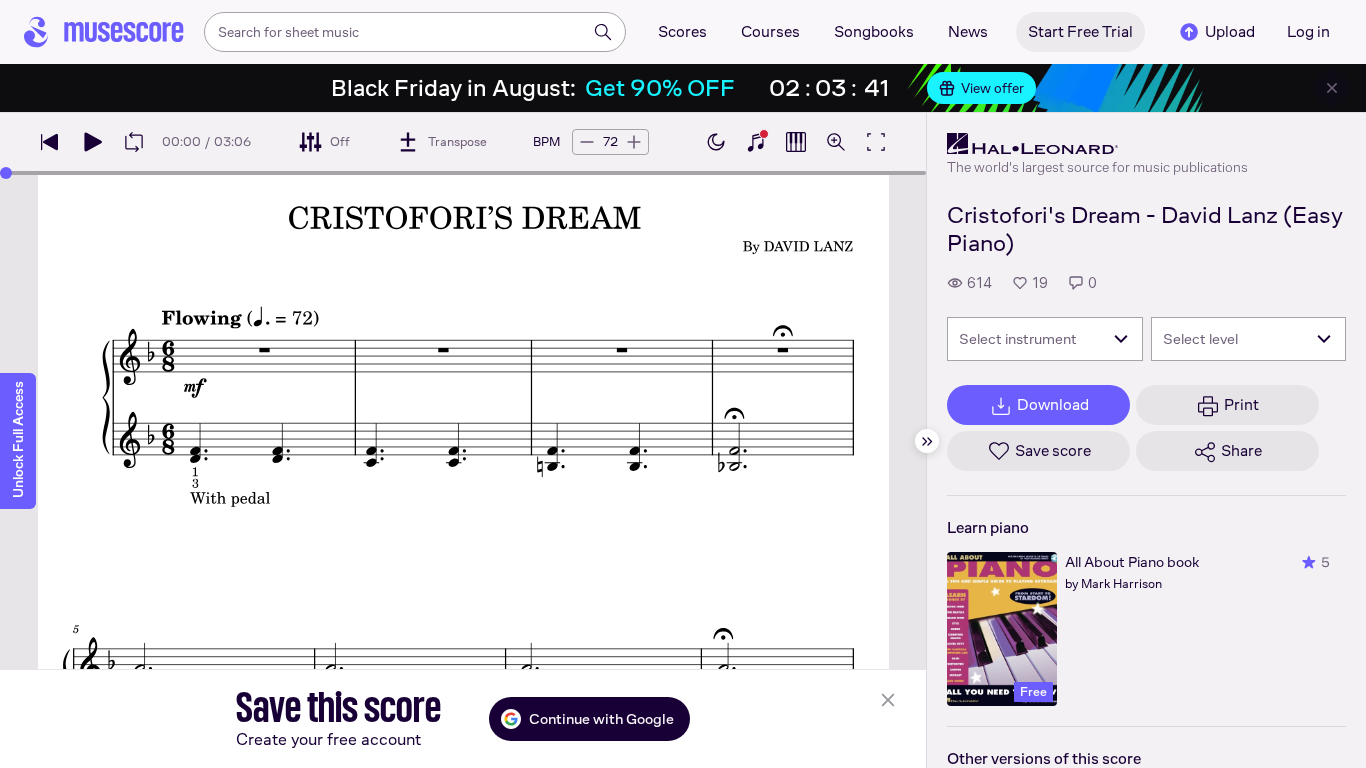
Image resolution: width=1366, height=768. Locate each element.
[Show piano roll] (796, 142)
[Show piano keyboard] (756, 142)
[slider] (6, 173)
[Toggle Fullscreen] (876, 142)
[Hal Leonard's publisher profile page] (1097, 144)
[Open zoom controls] (836, 142)
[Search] (603, 32)
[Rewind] (50, 142)
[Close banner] (1332, 88)
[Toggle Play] (92, 142)
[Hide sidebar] (927, 441)
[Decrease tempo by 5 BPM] (587, 142)
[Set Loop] (134, 142)
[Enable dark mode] (716, 142)
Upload (1230, 31)
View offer (992, 88)
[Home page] (104, 32)
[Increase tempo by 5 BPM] (634, 142)
